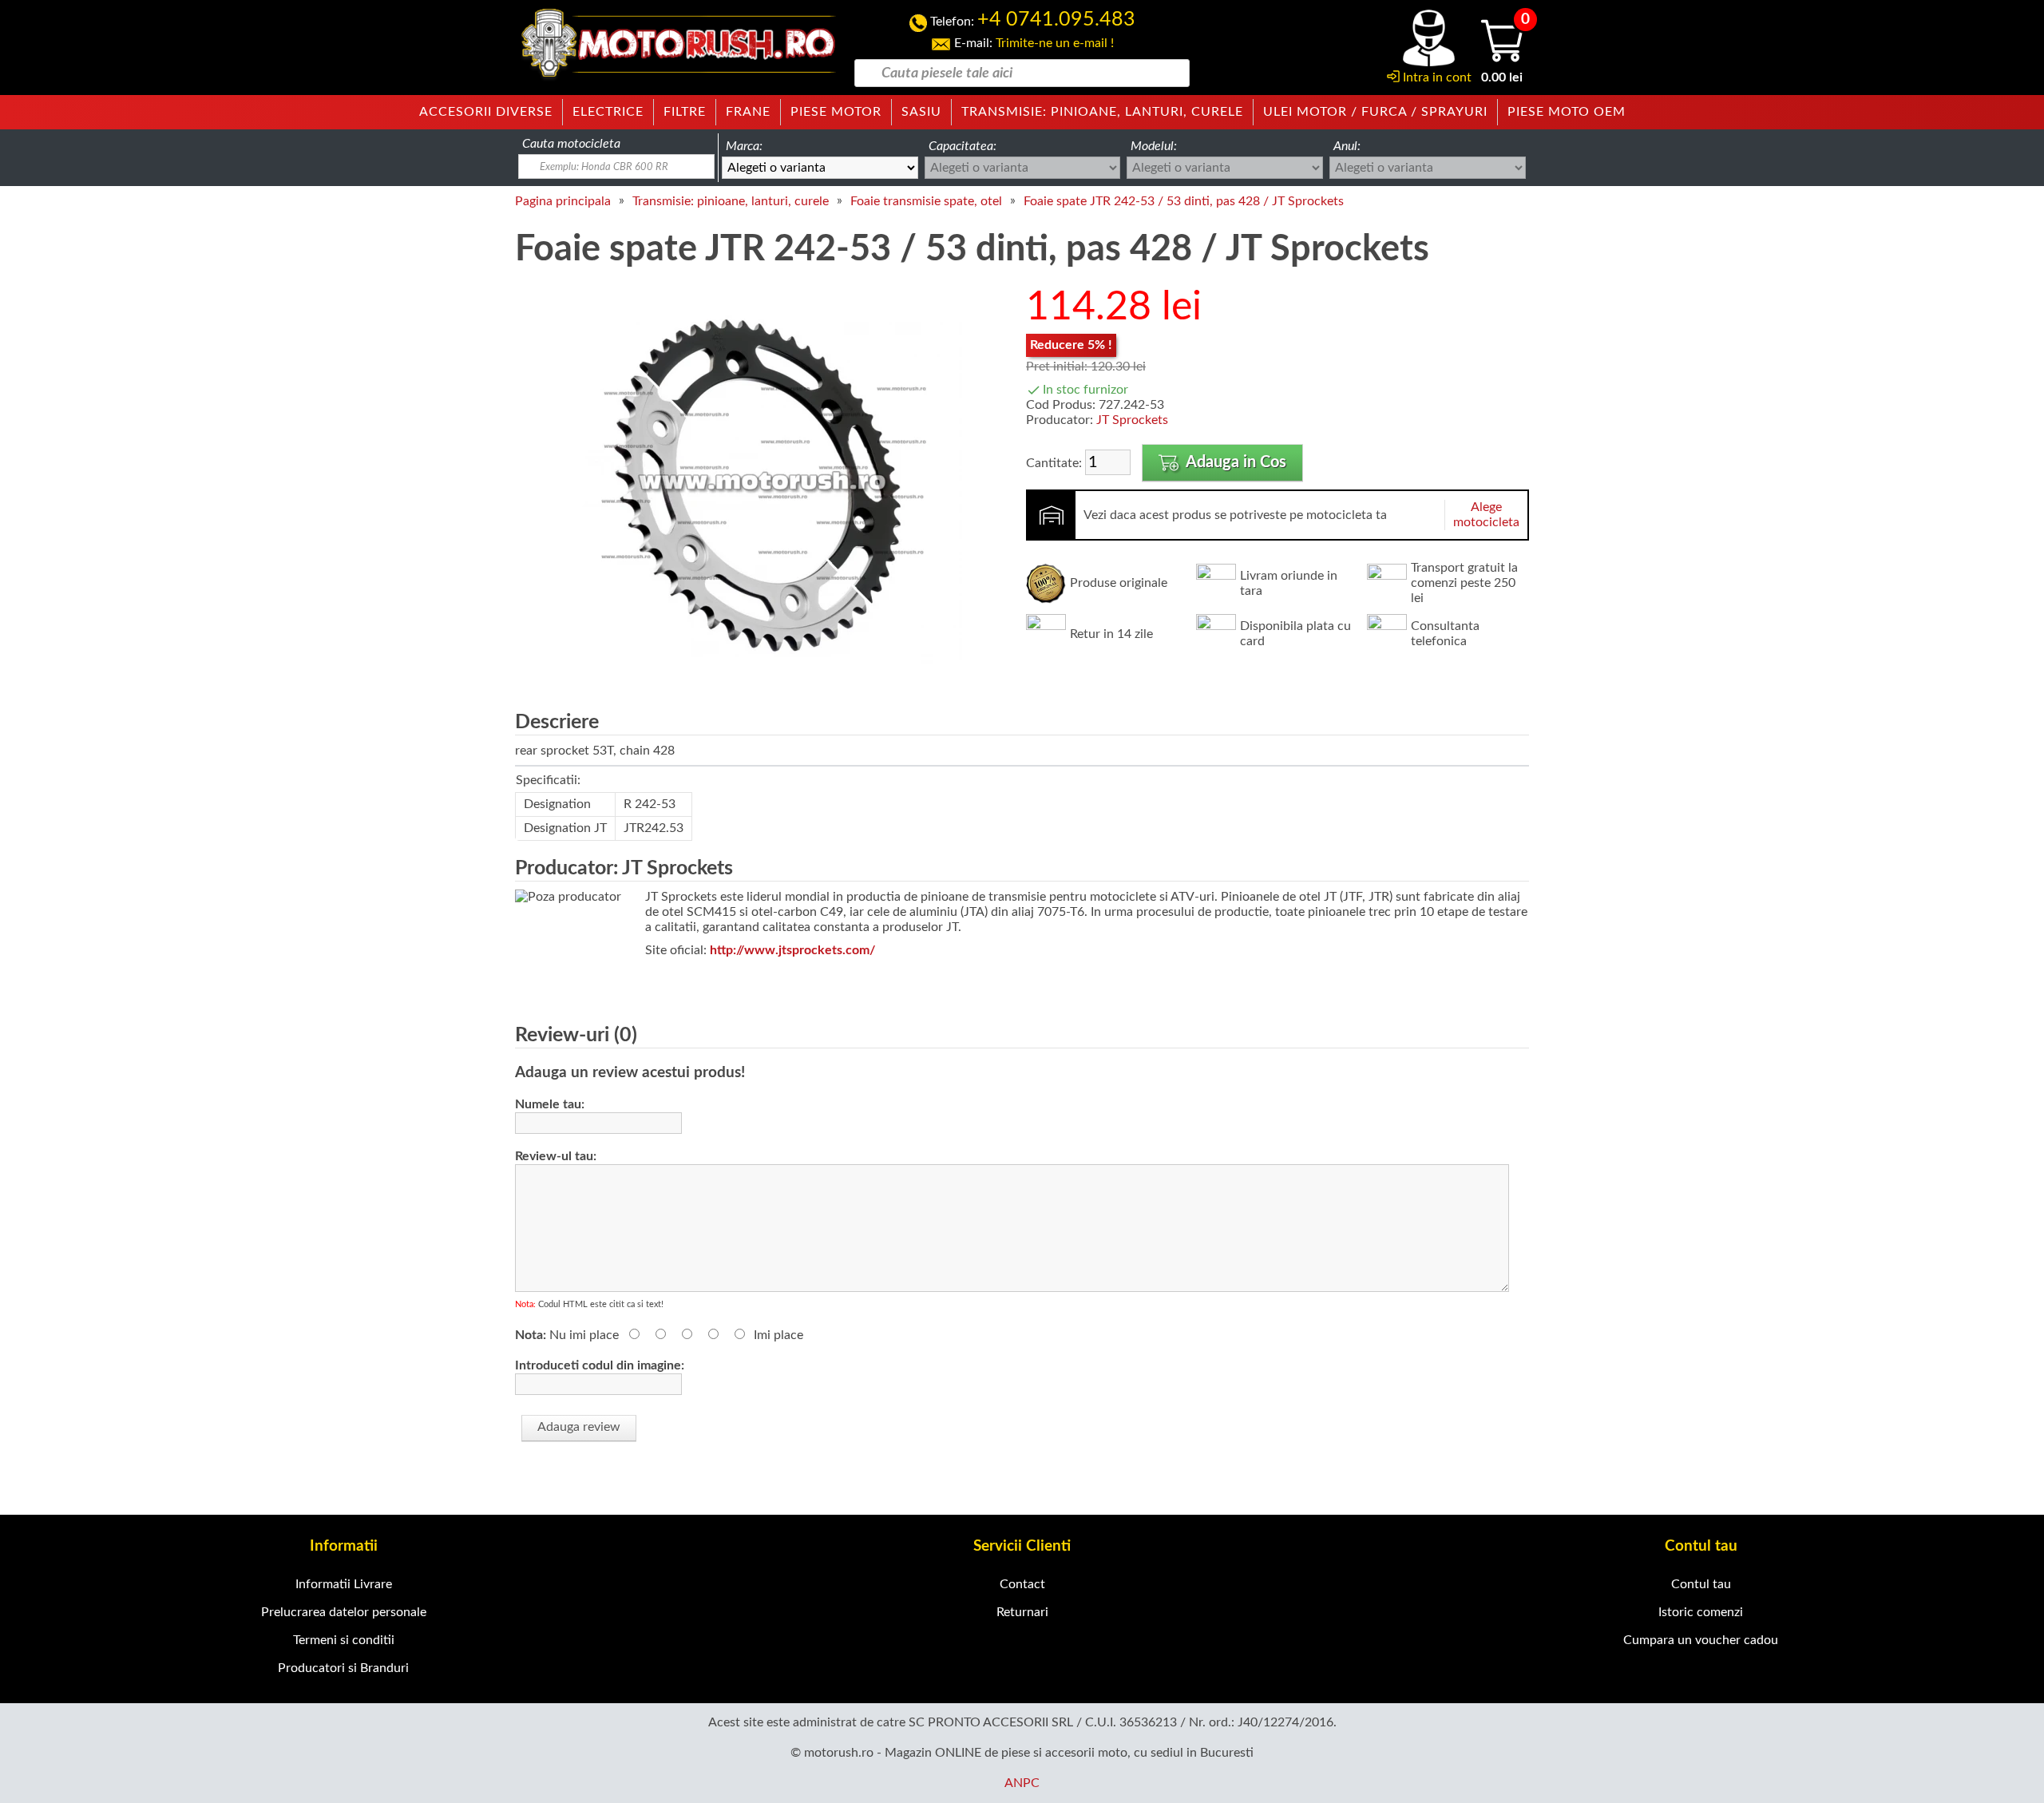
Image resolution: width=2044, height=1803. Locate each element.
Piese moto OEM (1567, 112)
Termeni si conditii (344, 1640)
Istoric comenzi (1701, 1612)
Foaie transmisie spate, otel (926, 201)
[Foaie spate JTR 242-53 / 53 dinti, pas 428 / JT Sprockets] (763, 679)
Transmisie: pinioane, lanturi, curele (1102, 112)
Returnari (1022, 1612)
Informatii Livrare (344, 1584)
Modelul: (1154, 146)
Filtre (685, 112)
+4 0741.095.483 (1056, 20)
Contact (1022, 1584)
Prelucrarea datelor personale (344, 1612)
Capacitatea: (963, 146)
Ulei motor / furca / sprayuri (1375, 112)
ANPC (1022, 1783)
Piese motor (836, 112)
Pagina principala (563, 201)
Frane (748, 112)
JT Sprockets (1132, 420)
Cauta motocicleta (571, 144)
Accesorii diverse (486, 112)
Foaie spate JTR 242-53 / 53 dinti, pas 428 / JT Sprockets (1184, 201)
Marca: (744, 146)
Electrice (608, 112)
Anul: (1347, 146)
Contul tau (1701, 1584)
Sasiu (921, 112)
